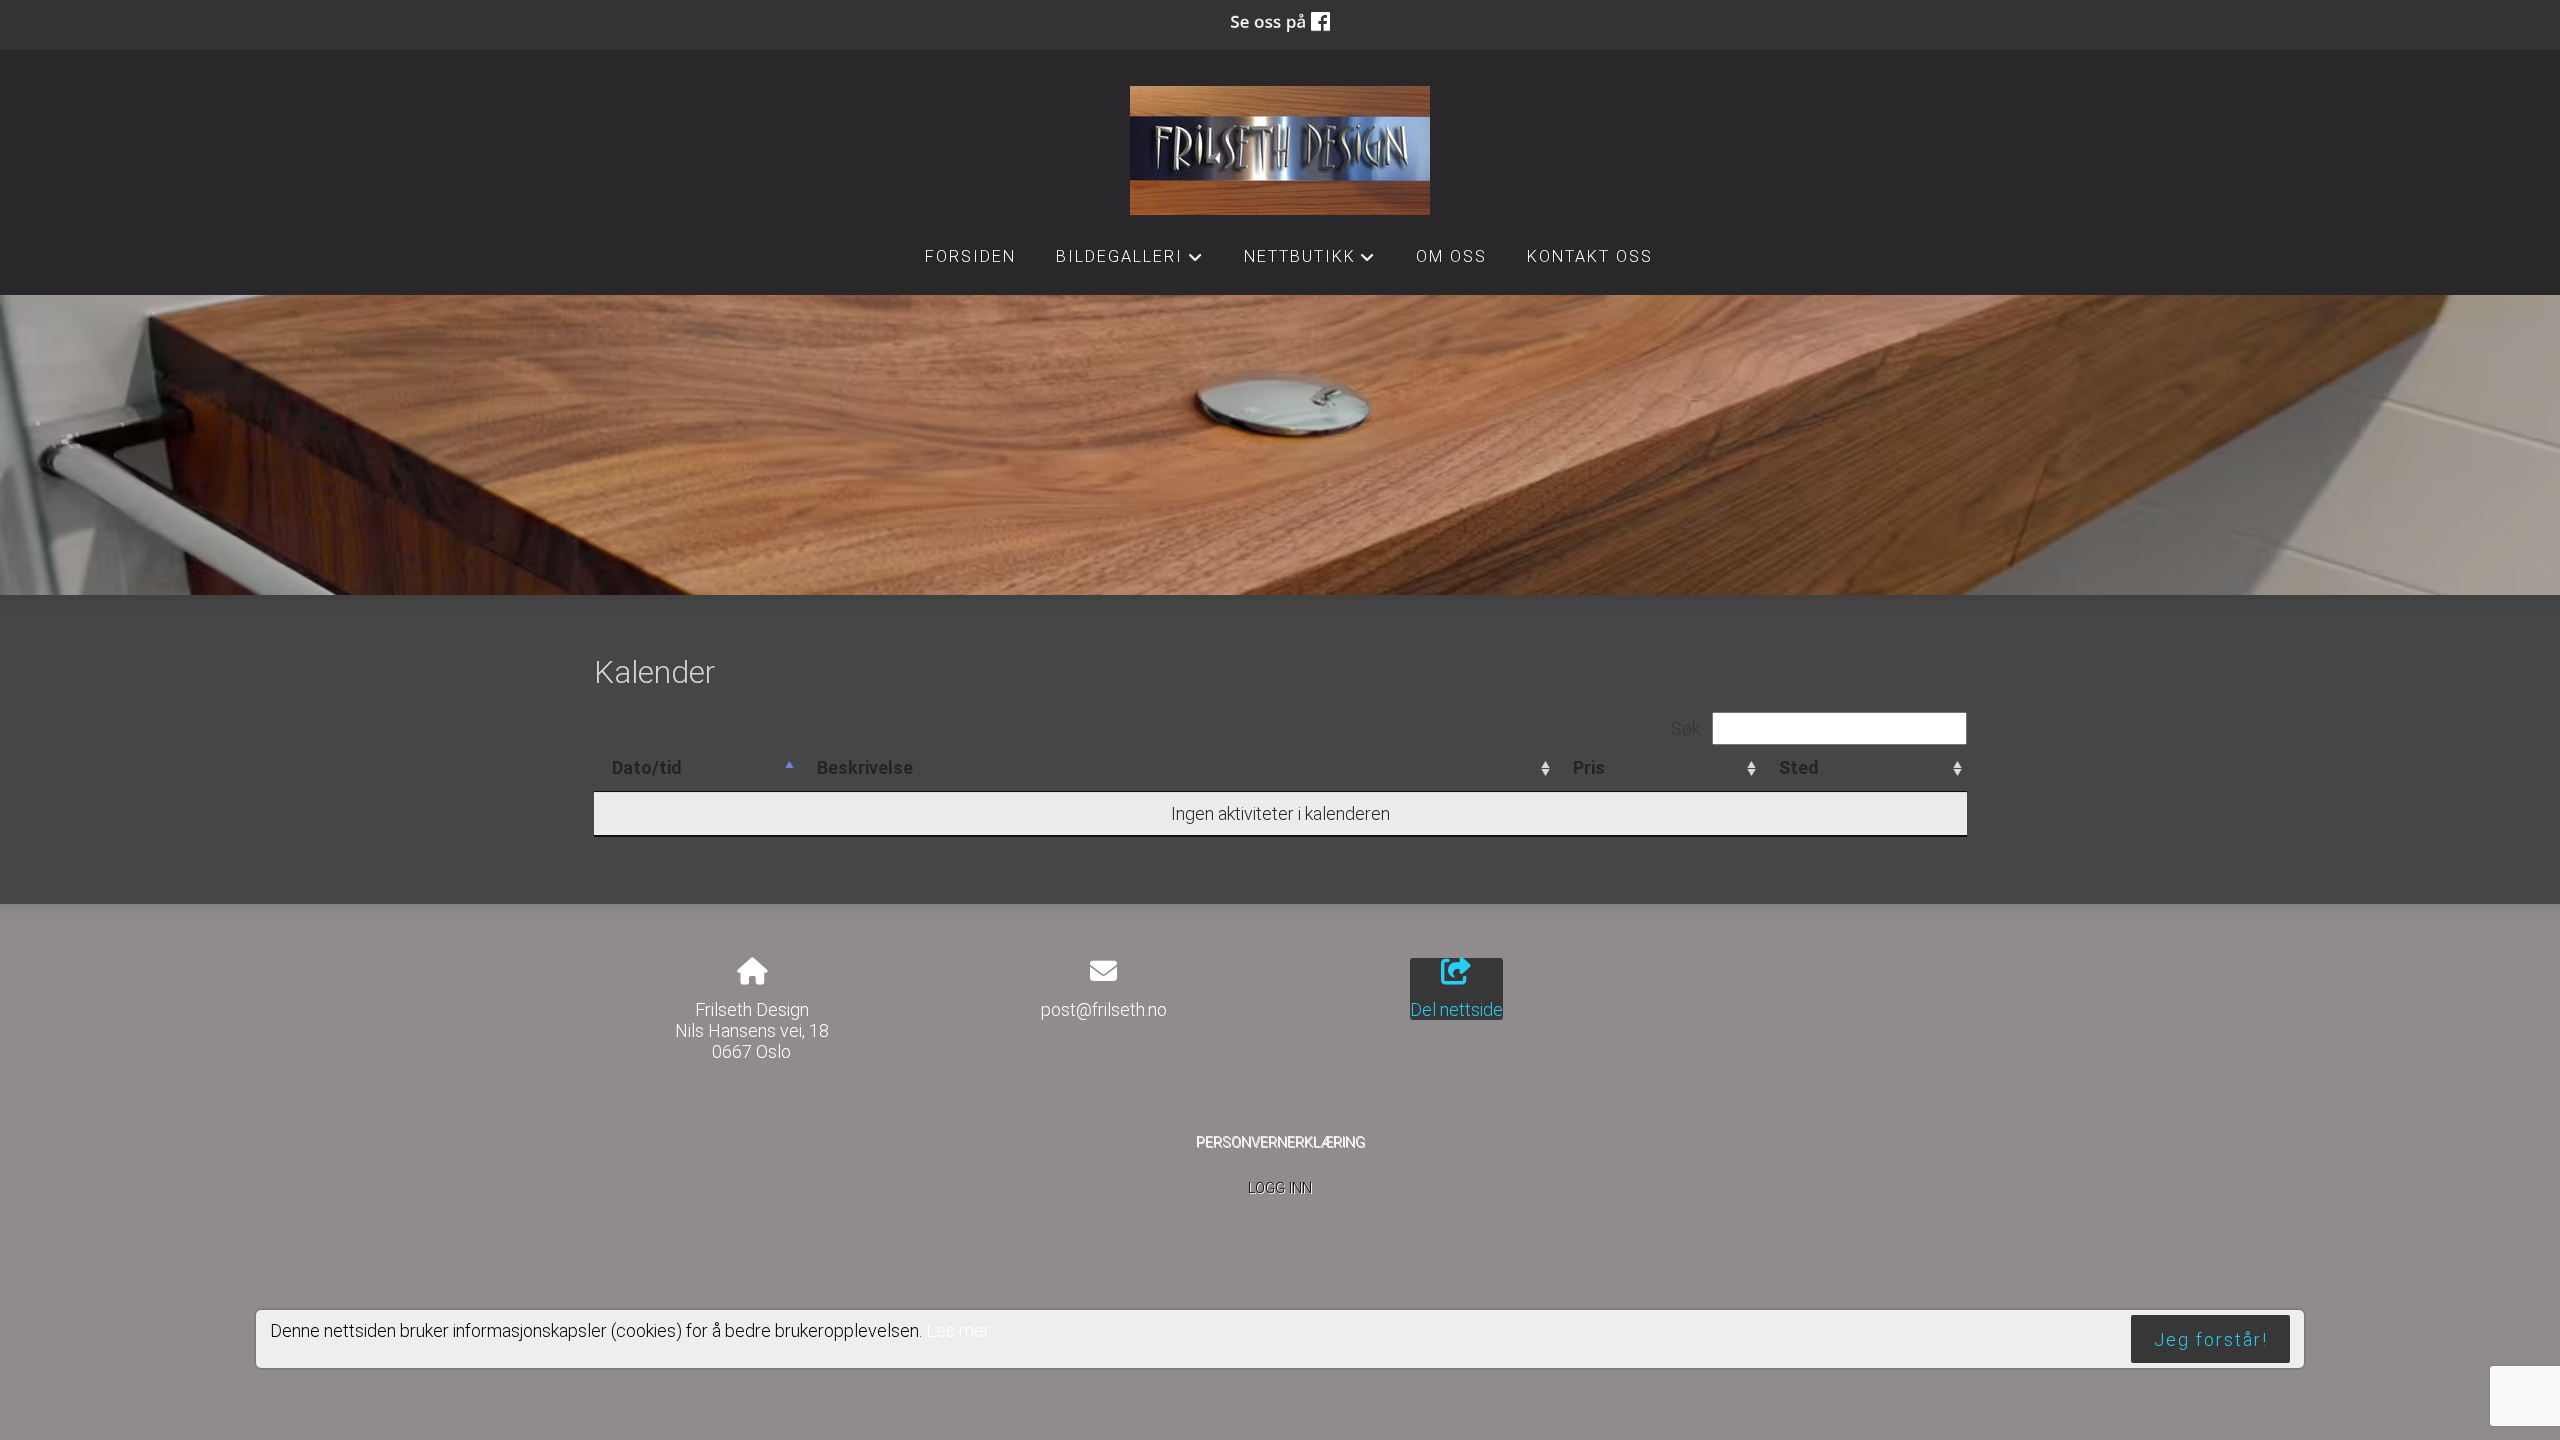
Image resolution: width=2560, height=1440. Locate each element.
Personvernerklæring (1280, 1142)
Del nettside (1456, 1009)
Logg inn (1280, 1188)
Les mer (958, 1330)
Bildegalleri (1129, 262)
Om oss (1451, 256)
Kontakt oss (1590, 256)
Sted (1799, 767)
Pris (1589, 767)
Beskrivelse (865, 767)
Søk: (1687, 728)
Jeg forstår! (2211, 1339)
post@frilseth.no (1104, 1009)
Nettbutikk (1310, 262)
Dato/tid (647, 767)
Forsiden (970, 256)
